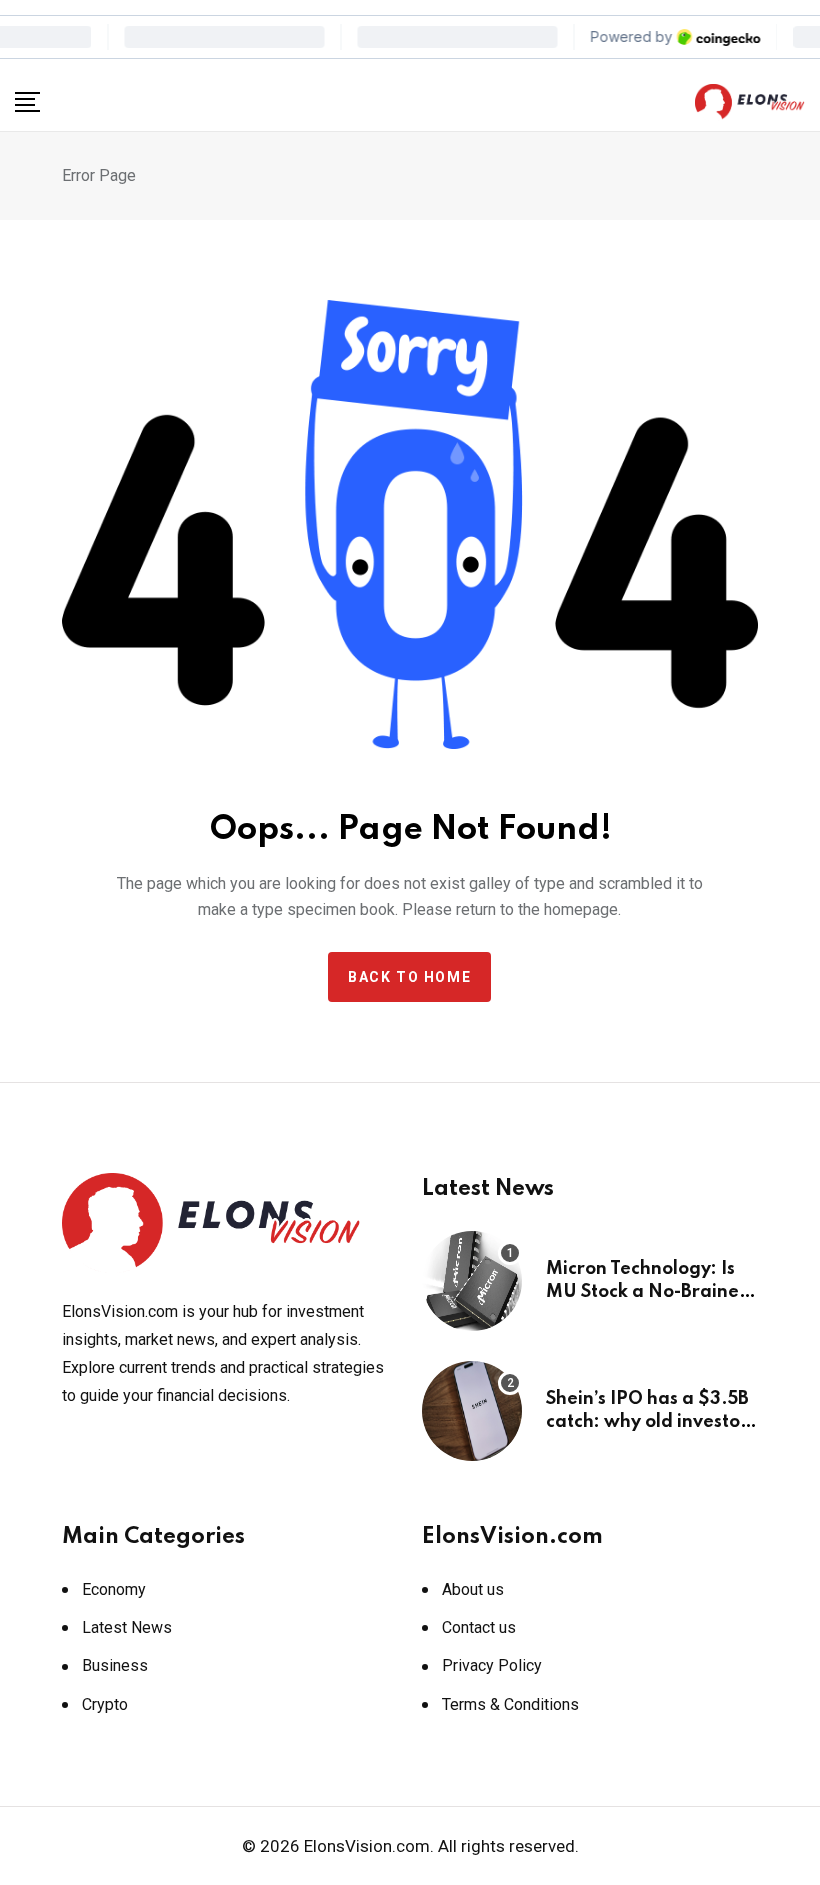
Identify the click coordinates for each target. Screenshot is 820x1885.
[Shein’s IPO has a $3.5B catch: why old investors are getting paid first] (472, 1411)
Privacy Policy (492, 1665)
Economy (114, 1589)
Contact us (479, 1627)
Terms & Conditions (510, 1704)
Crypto (105, 1704)
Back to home (409, 977)
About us (473, 1589)
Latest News (127, 1627)
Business (115, 1665)
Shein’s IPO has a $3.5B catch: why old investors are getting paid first (651, 1421)
